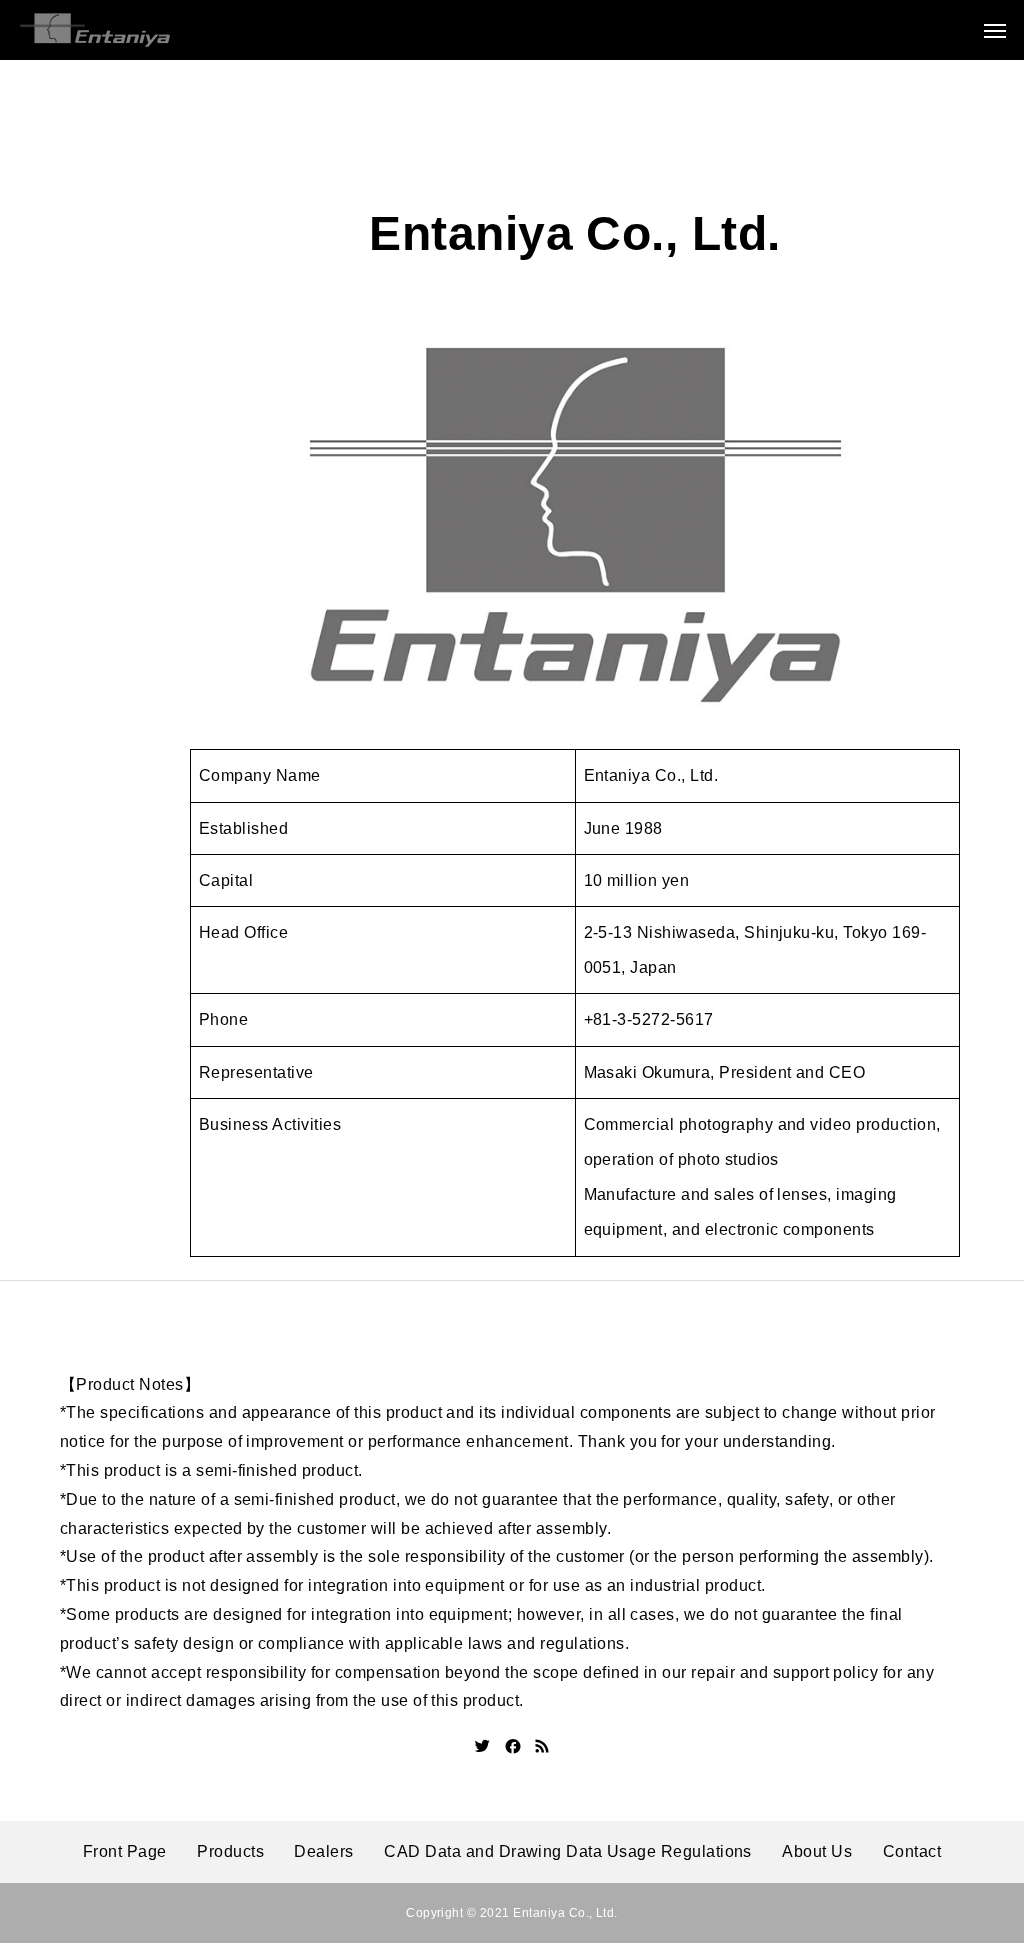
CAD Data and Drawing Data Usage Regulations (568, 1852)
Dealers (323, 1852)
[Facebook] (513, 1746)
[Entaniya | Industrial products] (95, 30)
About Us (817, 1852)
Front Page (125, 1852)
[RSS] (542, 1746)
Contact (912, 1852)
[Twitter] (483, 1746)
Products (230, 1852)
